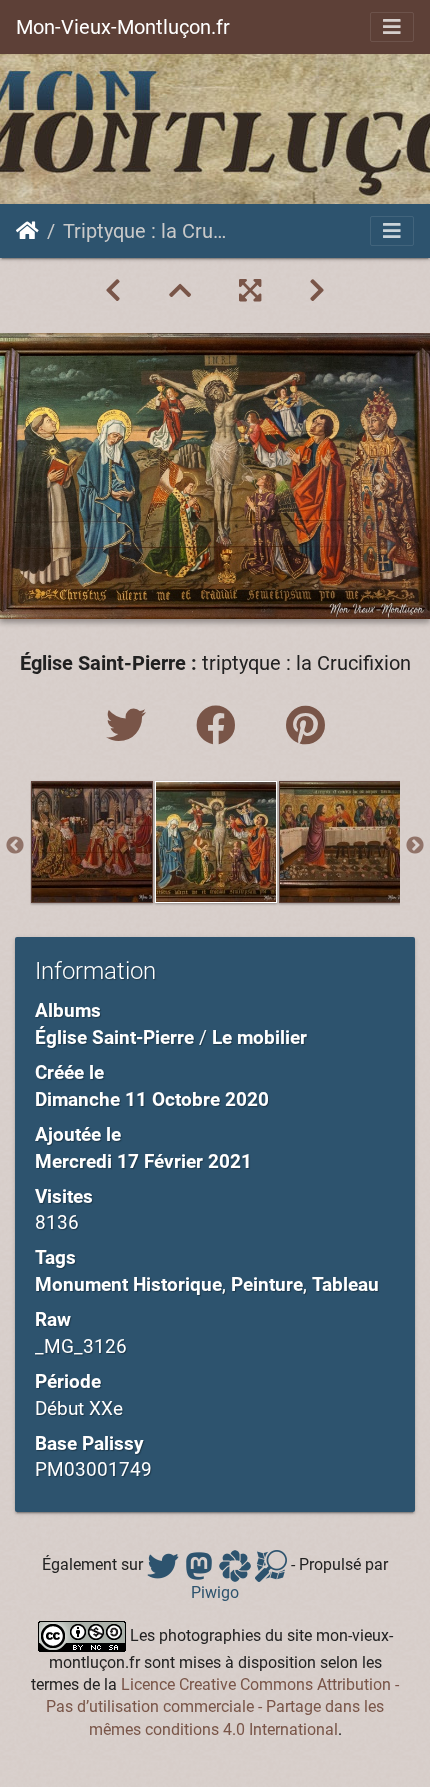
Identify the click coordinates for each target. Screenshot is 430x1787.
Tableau (345, 1284)
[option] (92, 842)
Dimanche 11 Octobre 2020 (152, 1099)
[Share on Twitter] (131, 726)
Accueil (27, 231)
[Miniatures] (180, 291)
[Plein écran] (250, 291)
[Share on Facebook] (221, 726)
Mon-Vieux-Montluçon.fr (123, 27)
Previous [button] (15, 846)
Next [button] (415, 846)
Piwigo (215, 1592)
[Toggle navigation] (392, 27)
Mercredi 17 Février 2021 (143, 1161)
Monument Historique (128, 1284)
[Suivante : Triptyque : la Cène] (317, 291)
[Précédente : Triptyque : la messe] (113, 291)
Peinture (267, 1284)
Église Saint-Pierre (114, 1037)
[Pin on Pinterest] (305, 726)
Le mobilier (259, 1037)
